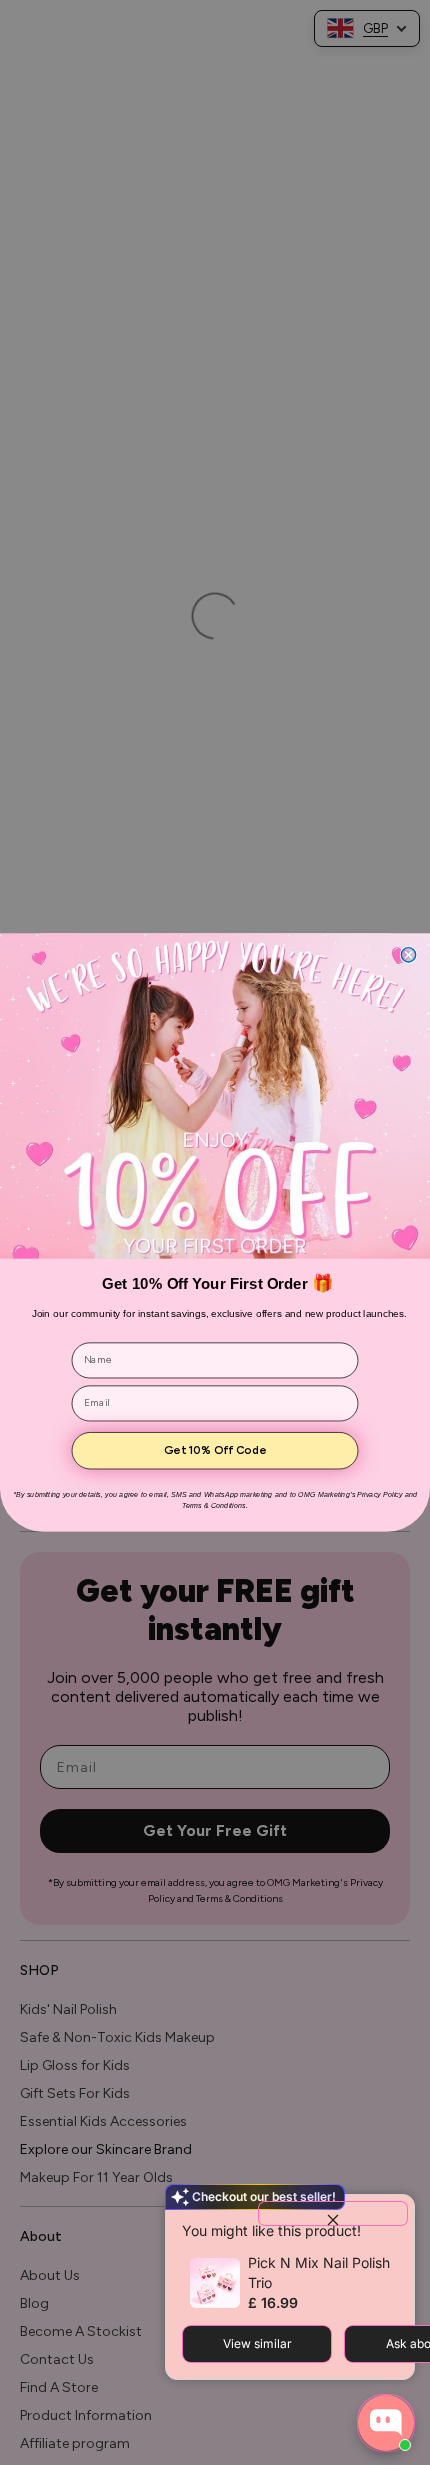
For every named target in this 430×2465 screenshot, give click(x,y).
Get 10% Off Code (215, 1451)
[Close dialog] (408, 955)
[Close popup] (333, 2213)
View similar (257, 2343)
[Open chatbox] (386, 2423)
